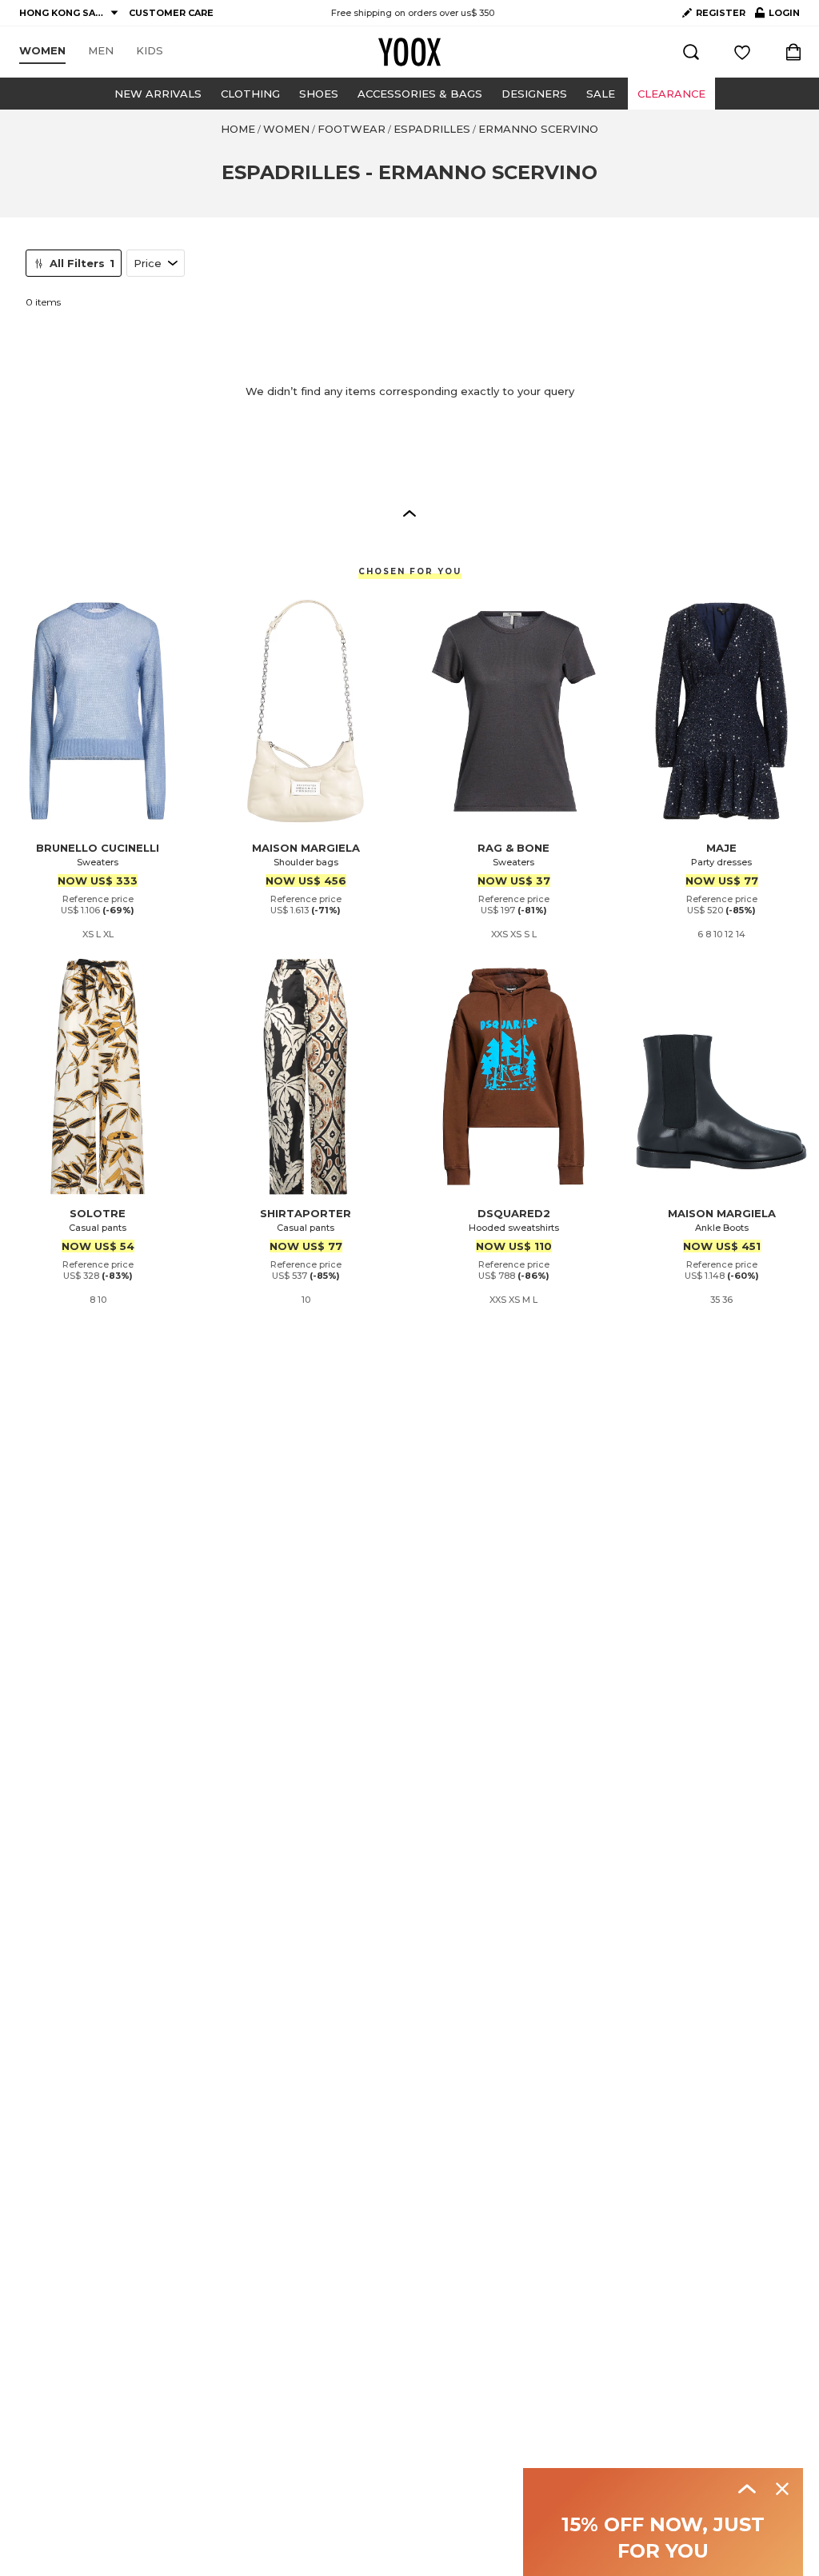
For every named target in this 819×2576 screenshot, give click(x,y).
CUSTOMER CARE (171, 13)
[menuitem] (42, 51)
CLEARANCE (671, 94)
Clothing (250, 94)
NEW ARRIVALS (158, 94)
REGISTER (721, 13)
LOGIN (777, 16)
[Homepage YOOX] (409, 52)
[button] (409, 513)
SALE (601, 94)
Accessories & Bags (420, 94)
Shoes (319, 94)
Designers (534, 94)
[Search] (691, 52)
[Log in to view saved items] (742, 52)
